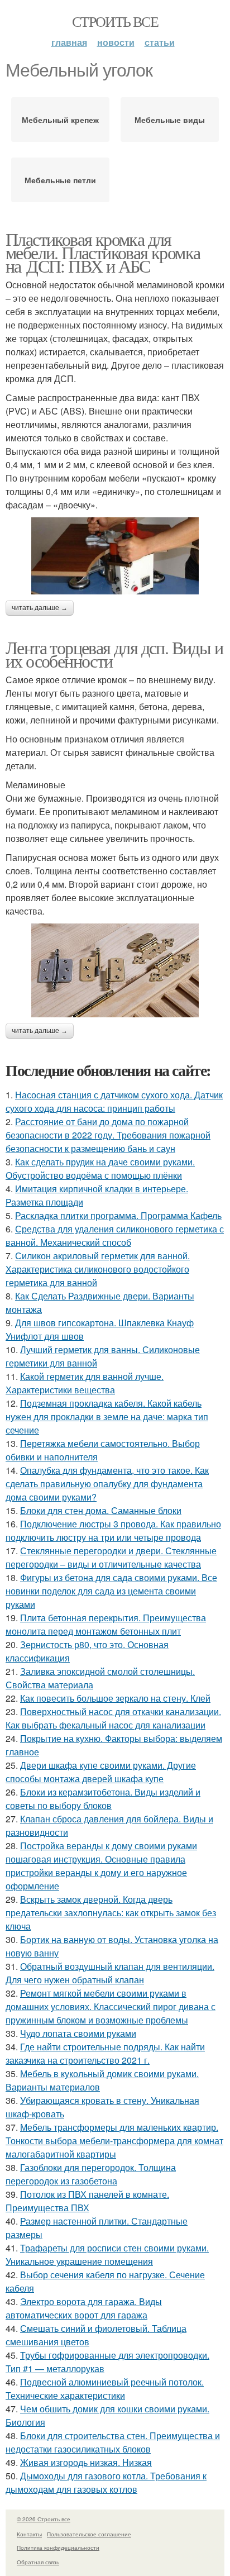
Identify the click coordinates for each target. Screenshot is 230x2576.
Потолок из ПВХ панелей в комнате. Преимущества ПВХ (87, 2201)
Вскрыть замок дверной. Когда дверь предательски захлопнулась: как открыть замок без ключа (111, 1913)
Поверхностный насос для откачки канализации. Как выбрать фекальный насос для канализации (113, 1718)
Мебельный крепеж (60, 120)
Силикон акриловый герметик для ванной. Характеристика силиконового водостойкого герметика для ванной (98, 1269)
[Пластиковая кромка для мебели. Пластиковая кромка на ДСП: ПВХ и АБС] (115, 556)
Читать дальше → (40, 608)
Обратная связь (38, 2562)
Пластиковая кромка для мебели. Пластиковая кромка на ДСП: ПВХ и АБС (103, 252)
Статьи (160, 42)
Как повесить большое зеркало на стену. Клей (115, 1698)
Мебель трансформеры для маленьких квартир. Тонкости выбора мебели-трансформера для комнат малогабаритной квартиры (114, 2141)
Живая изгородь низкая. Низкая (86, 2462)
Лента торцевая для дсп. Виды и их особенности (114, 654)
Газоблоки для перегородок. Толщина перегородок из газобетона (91, 2174)
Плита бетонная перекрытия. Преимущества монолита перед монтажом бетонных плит (106, 1624)
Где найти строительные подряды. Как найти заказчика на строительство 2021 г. (105, 2053)
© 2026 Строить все (44, 2519)
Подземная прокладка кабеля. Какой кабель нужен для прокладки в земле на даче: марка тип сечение (107, 1416)
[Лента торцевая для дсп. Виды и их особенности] (115, 971)
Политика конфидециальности (58, 2548)
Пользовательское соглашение (89, 2534)
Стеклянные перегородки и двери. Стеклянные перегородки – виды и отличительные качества (111, 1557)
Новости (116, 42)
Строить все (115, 21)
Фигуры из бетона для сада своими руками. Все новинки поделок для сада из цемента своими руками (111, 1591)
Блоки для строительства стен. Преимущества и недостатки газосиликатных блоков (113, 2442)
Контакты (29, 2534)
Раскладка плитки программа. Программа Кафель (118, 1215)
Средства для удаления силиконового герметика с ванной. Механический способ (115, 1235)
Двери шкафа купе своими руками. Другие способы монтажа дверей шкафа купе (101, 1772)
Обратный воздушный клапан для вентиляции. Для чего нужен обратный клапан (110, 1973)
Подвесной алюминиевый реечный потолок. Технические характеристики (105, 2389)
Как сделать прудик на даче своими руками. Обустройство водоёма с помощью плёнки (100, 1168)
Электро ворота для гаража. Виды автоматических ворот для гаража (84, 2308)
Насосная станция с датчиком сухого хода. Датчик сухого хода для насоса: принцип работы (114, 1101)
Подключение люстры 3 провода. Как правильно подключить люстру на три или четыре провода (113, 1530)
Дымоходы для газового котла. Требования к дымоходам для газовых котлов (106, 2482)
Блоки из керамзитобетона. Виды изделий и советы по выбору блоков (103, 1799)
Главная (69, 42)
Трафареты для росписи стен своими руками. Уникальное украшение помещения (107, 2254)
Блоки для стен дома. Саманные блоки (101, 1510)
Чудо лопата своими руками (78, 2033)
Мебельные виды (170, 120)
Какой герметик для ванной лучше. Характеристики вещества (85, 1383)
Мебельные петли (60, 180)
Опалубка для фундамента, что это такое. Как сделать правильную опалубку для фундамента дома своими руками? (107, 1484)
